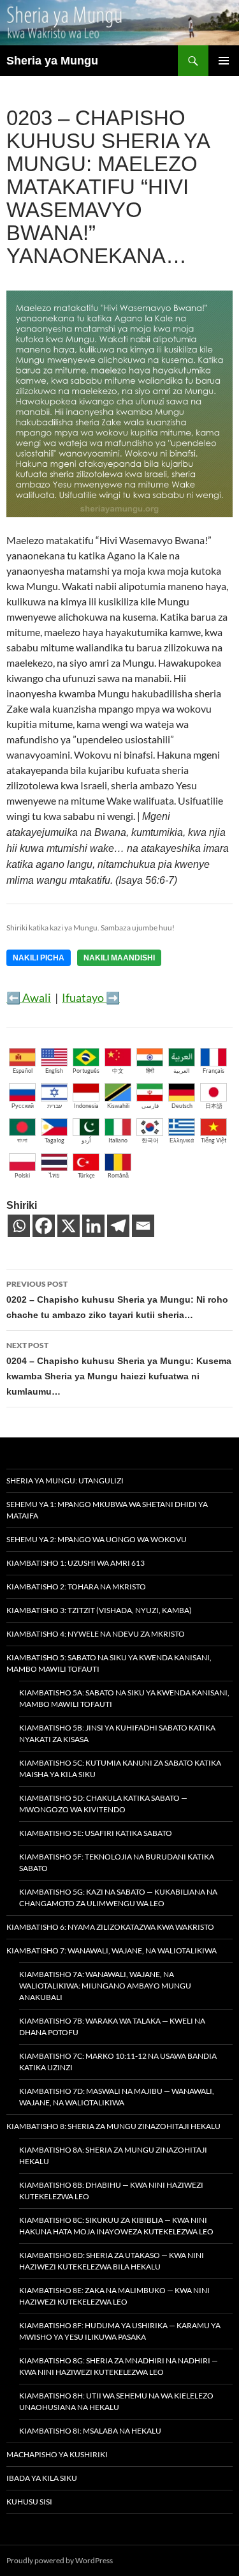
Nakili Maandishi (119, 958)
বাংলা (22, 1140)
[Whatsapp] (19, 1226)
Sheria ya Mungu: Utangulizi (65, 1481)
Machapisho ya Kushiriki (57, 2454)
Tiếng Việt (214, 1140)
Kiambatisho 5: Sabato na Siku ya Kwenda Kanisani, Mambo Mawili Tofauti (109, 1663)
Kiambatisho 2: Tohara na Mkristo (76, 1587)
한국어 (150, 1140)
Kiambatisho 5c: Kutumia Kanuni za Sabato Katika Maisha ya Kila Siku (120, 1769)
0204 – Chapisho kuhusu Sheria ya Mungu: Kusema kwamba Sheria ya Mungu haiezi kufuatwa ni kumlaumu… (119, 1368)
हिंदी (150, 1071)
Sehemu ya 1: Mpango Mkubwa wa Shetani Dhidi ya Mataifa (107, 1510)
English (54, 1071)
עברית (54, 1106)
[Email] (143, 1226)
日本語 (214, 1106)
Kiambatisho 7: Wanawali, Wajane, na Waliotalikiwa (112, 1951)
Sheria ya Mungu (52, 61)
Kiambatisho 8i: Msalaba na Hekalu (90, 2431)
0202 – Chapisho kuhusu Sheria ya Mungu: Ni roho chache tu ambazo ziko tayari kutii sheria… (117, 1299)
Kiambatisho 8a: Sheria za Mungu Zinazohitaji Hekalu (113, 2156)
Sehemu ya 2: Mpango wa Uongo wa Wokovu (97, 1539)
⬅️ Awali (29, 997)
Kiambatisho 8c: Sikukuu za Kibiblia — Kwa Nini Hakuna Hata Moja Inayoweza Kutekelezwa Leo (116, 2226)
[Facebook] (44, 1226)
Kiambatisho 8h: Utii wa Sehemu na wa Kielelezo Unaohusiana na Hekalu (116, 2401)
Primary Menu (224, 61)
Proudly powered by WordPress (60, 2560)
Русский (23, 1106)
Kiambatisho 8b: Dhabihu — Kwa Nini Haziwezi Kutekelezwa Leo (111, 2191)
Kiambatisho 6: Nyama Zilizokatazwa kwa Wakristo (110, 1927)
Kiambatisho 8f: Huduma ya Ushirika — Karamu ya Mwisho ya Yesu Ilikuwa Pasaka (120, 2331)
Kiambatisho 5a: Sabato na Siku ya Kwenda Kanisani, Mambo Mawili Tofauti (124, 1698)
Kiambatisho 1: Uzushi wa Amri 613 (76, 1563)
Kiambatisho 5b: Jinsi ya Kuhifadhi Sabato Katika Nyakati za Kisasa (117, 1733)
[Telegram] (118, 1226)
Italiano (118, 1140)
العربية (182, 1071)
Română (118, 1175)
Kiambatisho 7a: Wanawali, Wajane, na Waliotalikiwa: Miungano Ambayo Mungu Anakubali (105, 1986)
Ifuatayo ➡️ (91, 997)
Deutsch (182, 1106)
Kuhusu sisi (29, 2502)
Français (214, 1071)
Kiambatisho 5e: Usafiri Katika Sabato (96, 1833)
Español (23, 1071)
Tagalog (54, 1140)
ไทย (54, 1175)
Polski (22, 1175)
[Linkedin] (93, 1226)
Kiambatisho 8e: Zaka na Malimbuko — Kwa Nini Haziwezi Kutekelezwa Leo (114, 2296)
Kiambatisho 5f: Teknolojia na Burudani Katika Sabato (117, 1862)
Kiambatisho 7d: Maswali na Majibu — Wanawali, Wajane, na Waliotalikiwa (117, 2097)
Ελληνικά (182, 1140)
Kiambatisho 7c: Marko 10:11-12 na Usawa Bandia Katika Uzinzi (118, 2062)
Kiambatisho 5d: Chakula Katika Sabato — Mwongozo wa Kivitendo (103, 1804)
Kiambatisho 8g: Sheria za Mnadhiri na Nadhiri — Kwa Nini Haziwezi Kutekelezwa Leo (119, 2366)
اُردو (86, 1140)
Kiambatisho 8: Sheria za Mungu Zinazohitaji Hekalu (113, 2126)
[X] (69, 1226)
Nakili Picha (39, 958)
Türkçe (86, 1175)
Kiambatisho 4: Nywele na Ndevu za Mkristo (96, 1634)
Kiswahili (118, 1106)
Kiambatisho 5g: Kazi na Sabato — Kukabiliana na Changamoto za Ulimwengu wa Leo (118, 1898)
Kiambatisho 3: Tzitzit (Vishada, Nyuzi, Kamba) (99, 1610)
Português (86, 1071)
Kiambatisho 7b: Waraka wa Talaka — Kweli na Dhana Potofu (112, 2027)
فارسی (150, 1106)
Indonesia (86, 1106)
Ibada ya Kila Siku (42, 2478)
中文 (118, 1071)
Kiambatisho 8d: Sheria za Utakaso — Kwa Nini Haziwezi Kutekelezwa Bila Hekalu (112, 2261)
